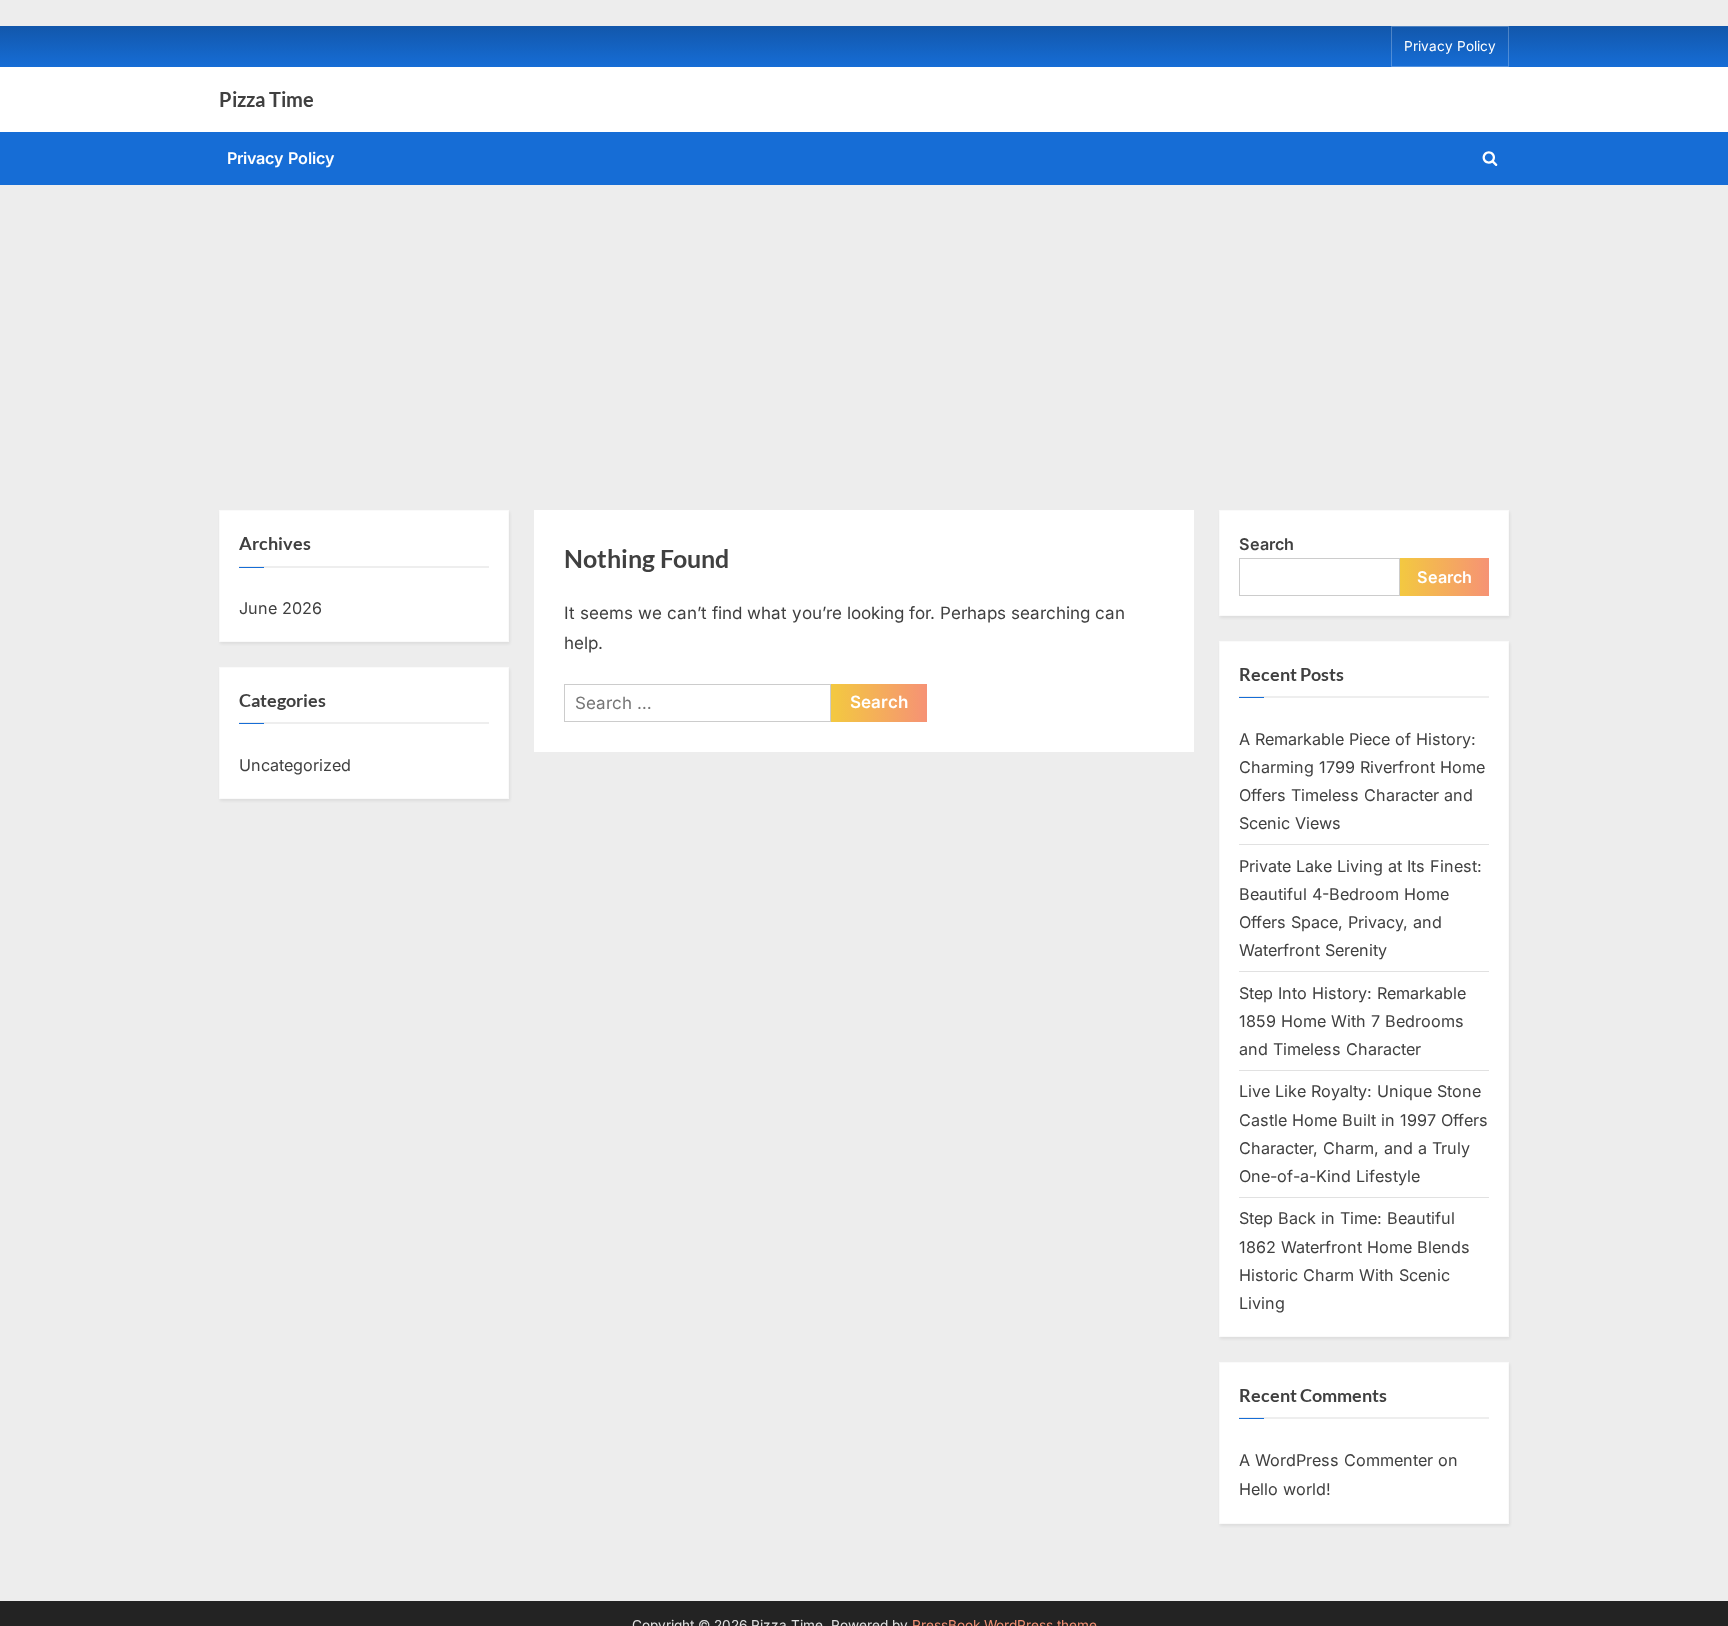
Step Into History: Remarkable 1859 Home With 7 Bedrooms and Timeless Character (1352, 1021)
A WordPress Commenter (1336, 1460)
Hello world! (1285, 1489)
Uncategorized (295, 765)
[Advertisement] (864, 335)
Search (1266, 544)
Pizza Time (266, 99)
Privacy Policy (1450, 46)
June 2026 (280, 608)
